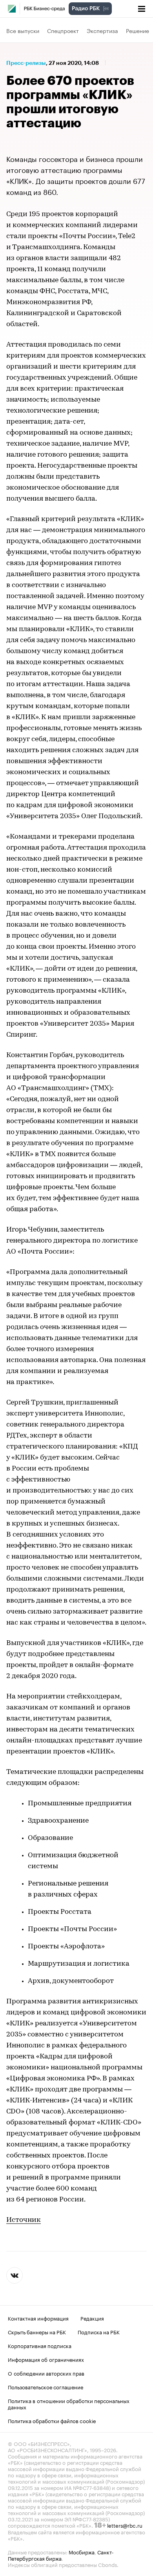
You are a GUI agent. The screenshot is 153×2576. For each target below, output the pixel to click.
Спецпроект (63, 30)
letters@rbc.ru (125, 2525)
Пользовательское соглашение (46, 2387)
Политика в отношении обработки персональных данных (69, 2403)
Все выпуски (23, 30)
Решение (138, 30)
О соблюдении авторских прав (46, 2373)
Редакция (92, 2318)
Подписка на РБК (99, 2332)
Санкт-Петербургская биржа (61, 2555)
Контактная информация (38, 2318)
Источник (24, 2220)
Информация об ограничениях (46, 2359)
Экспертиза (102, 30)
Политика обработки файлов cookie (52, 2420)
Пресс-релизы (26, 63)
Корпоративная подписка (40, 2345)
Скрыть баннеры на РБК (37, 2332)
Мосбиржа (82, 2552)
